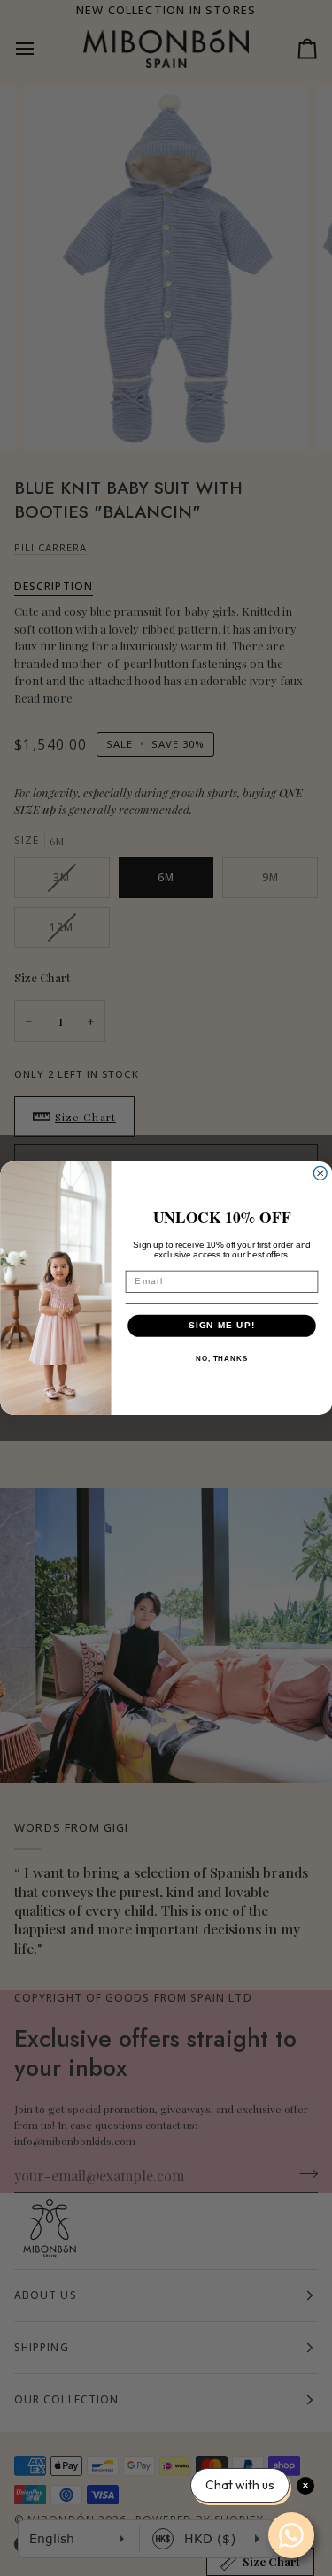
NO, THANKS (221, 1360)
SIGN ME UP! (221, 1326)
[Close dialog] (320, 1173)
